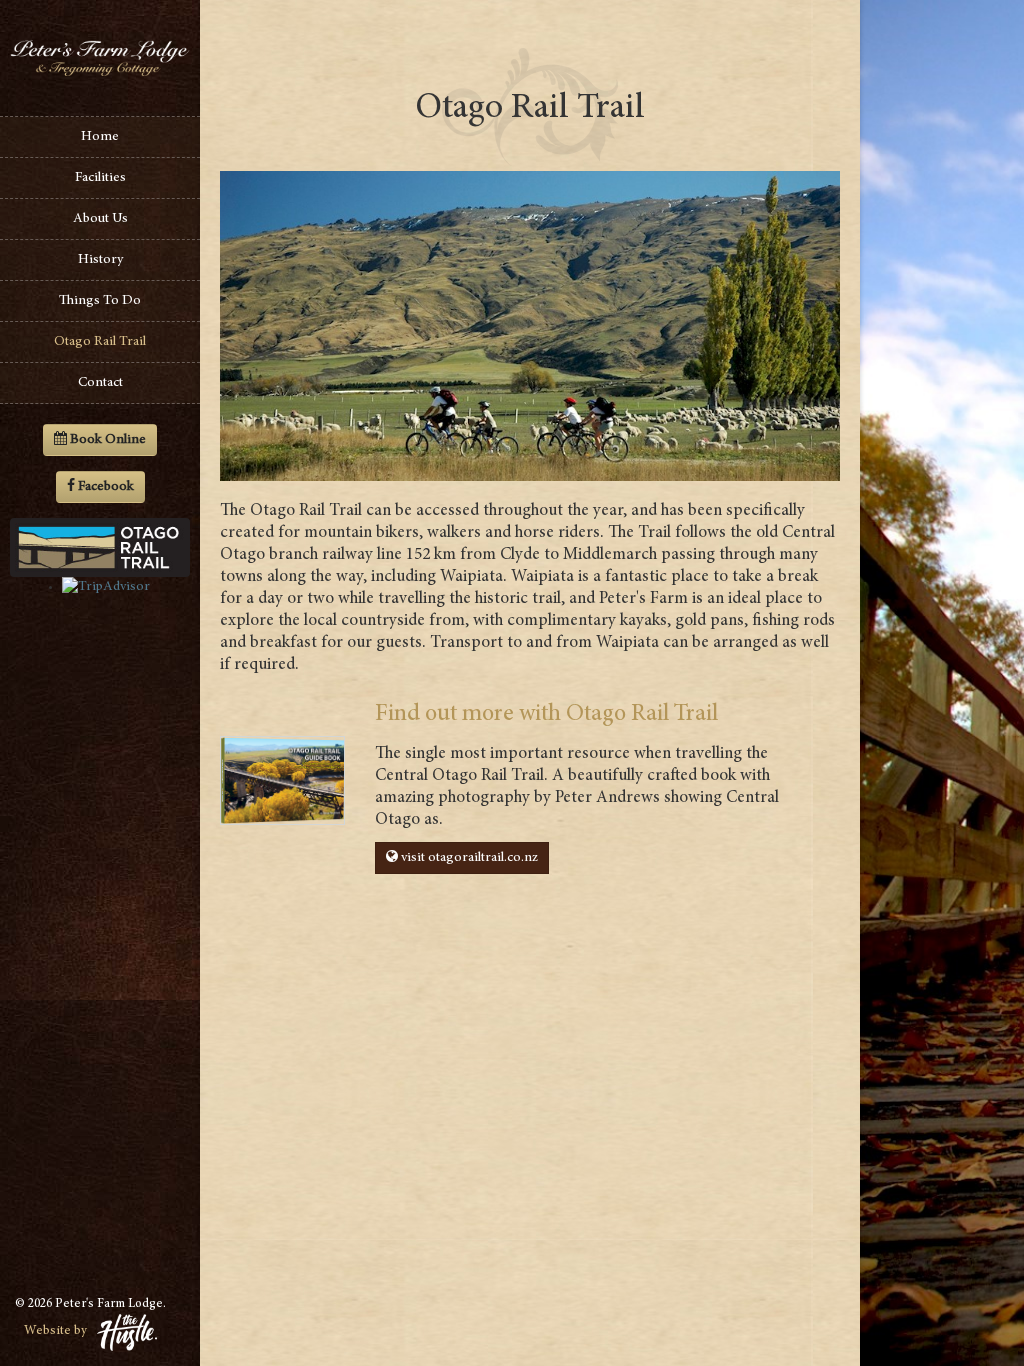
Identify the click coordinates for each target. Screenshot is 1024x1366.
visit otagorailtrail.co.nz (468, 858)
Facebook (106, 487)
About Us (100, 219)
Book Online (106, 440)
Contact (100, 383)
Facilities (100, 178)
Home (100, 137)
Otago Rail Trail (100, 342)
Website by (55, 1331)
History (100, 260)
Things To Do (100, 301)
